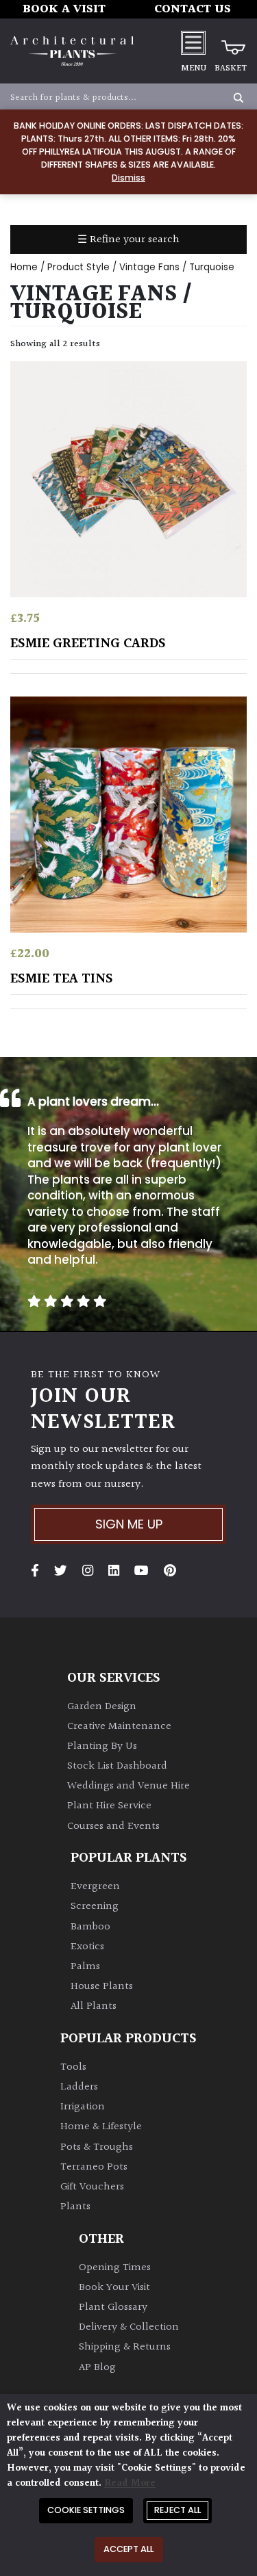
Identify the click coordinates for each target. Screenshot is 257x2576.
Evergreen (95, 1887)
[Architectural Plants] (72, 51)
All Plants (94, 2006)
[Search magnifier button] (238, 98)
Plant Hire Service (109, 1806)
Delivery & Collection (129, 2327)
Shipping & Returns (125, 2347)
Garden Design (102, 1707)
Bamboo (90, 1927)
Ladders (79, 2087)
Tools (73, 2067)
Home (24, 267)
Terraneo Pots (94, 2167)
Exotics (87, 1947)
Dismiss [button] (128, 178)
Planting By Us (102, 1746)
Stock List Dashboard (117, 1766)
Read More (130, 2483)
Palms (85, 1967)
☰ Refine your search (128, 240)
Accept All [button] (128, 2549)
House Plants (102, 1987)
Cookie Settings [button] (86, 2510)
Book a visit (64, 9)
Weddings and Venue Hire (128, 1786)
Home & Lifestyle (101, 2127)
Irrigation (83, 2107)
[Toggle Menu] (193, 42)
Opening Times (115, 2268)
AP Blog (97, 2368)
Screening (95, 1907)
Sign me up (129, 1524)
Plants (75, 2207)
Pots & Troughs (97, 2147)
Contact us (193, 9)
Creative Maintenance (119, 1727)
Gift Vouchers (92, 2187)
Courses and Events (113, 1826)
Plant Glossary (113, 2307)
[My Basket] (231, 42)
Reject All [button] (178, 2510)
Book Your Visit (114, 2288)
